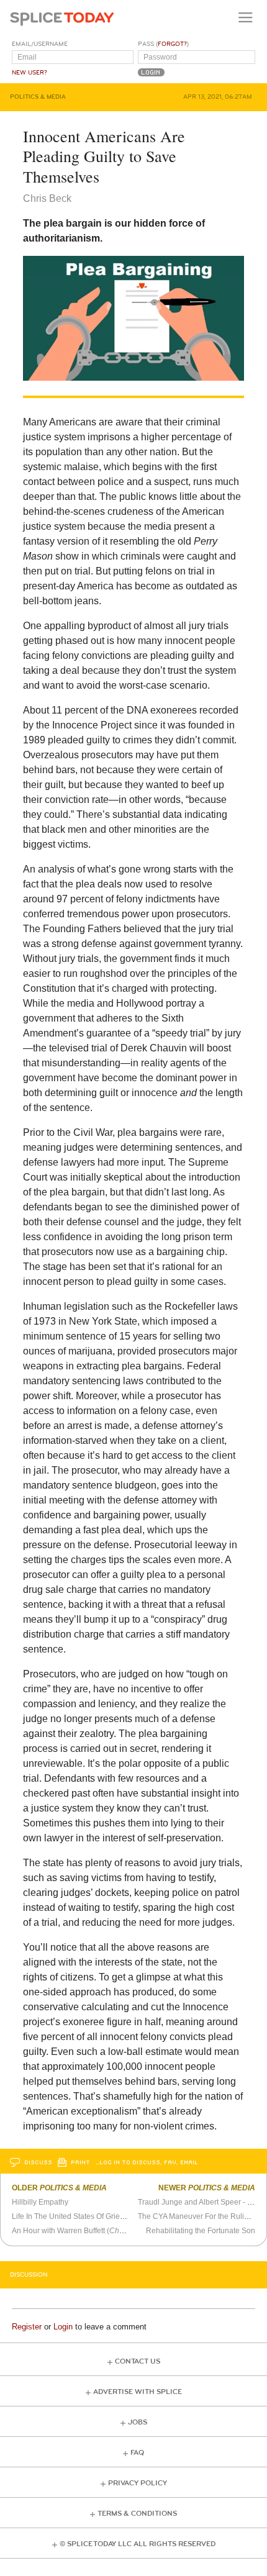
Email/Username (40, 44)
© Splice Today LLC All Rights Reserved (138, 2544)
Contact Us (138, 2361)
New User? (29, 73)
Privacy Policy (138, 2483)
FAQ (137, 2453)
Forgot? (172, 44)
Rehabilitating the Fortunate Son (201, 2231)
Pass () (163, 44)
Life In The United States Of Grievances (78, 2216)
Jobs (138, 2422)
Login (63, 2327)
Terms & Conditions (137, 2514)
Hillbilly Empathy (40, 2202)
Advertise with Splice (138, 2392)
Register (27, 2327)
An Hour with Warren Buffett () (84, 2231)
